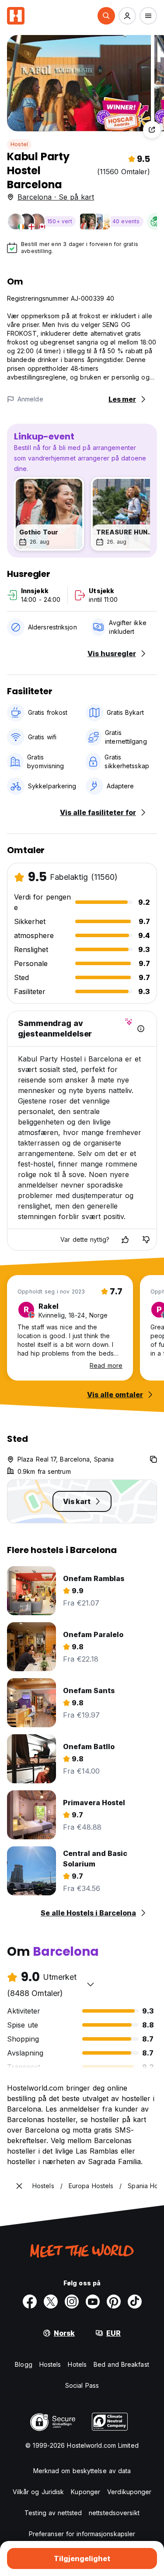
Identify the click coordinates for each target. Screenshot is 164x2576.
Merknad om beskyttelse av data (82, 2471)
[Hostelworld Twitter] (51, 2302)
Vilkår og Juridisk (38, 2492)
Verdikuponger (129, 2492)
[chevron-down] (91, 1984)
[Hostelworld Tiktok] (135, 2302)
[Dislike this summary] (146, 1240)
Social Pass (82, 2385)
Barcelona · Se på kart (56, 197)
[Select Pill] (106, 16)
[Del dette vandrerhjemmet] (152, 130)
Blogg (24, 2364)
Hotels (77, 2364)
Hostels (50, 2364)
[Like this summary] (125, 1240)
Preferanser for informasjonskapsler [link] (82, 2534)
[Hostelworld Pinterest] (114, 2302)
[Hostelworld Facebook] (30, 2302)
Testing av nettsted (53, 2513)
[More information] (141, 1029)
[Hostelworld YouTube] (93, 2302)
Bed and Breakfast (121, 2364)
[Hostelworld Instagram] (72, 2302)
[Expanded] (19, 2186)
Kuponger (85, 2492)
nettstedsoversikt (114, 2513)
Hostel (19, 144)
